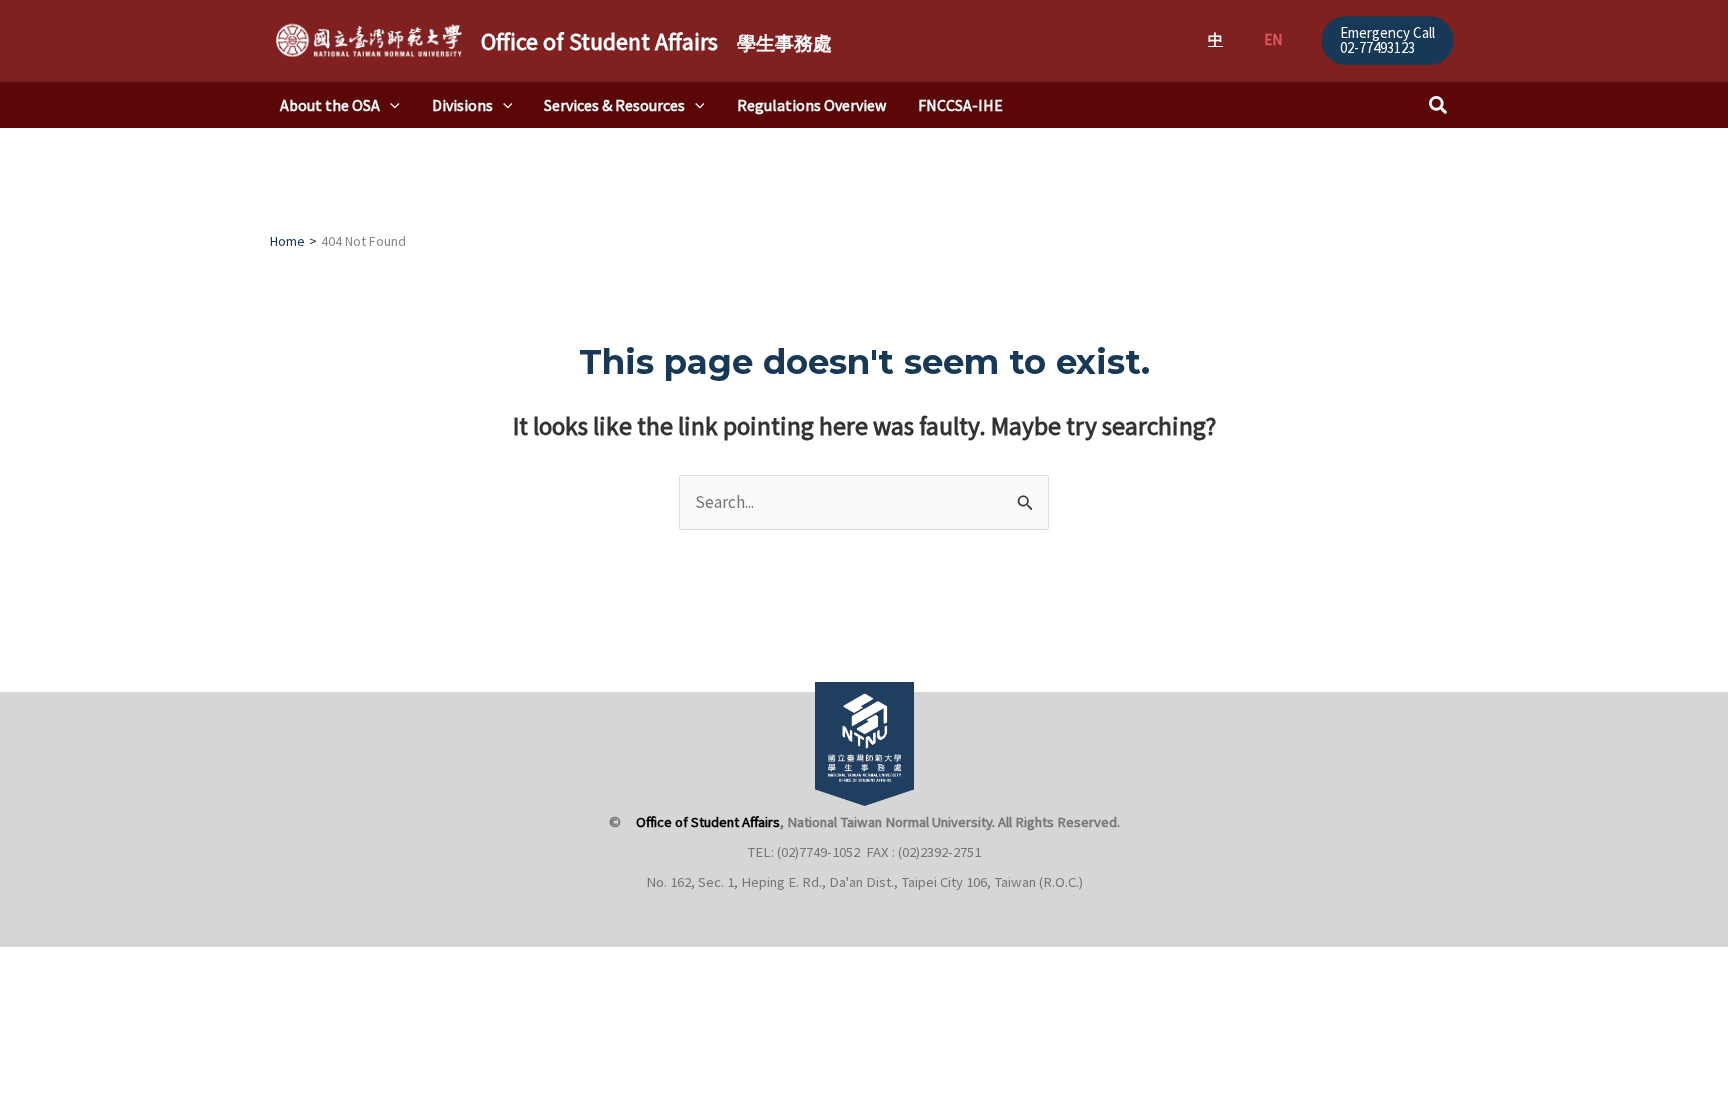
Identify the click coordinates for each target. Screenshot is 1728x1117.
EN (1273, 39)
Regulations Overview (811, 105)
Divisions (462, 105)
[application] (390, 105)
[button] (1387, 40)
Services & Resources (614, 105)
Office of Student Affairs (656, 41)
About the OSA (330, 105)
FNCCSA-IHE (960, 105)
